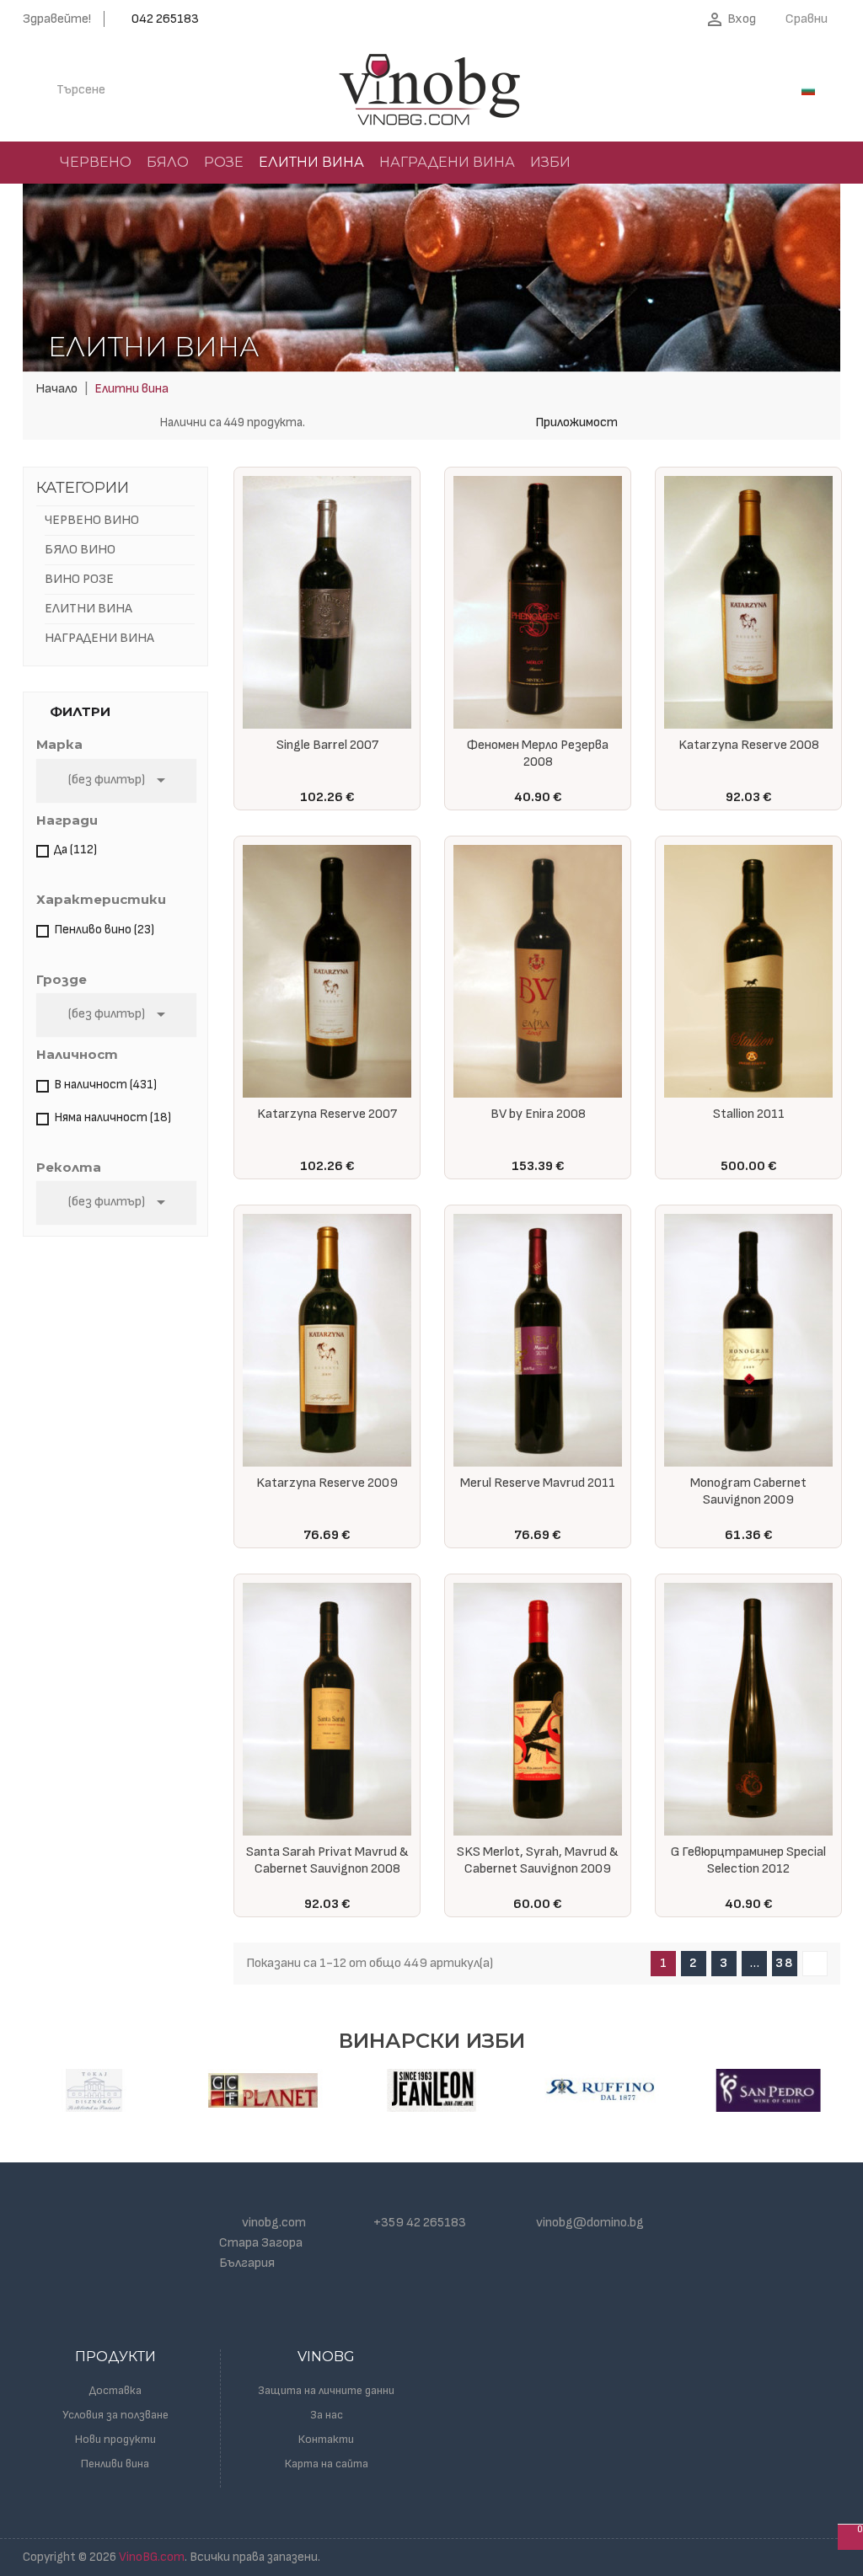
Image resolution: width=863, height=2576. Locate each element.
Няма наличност (113, 1117)
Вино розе (79, 579)
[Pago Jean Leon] (431, 2090)
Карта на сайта (327, 2464)
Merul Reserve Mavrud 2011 (538, 1483)
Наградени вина (99, 638)
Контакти (326, 2439)
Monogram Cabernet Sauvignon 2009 (748, 1491)
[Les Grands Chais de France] (263, 2090)
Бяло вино (80, 550)
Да (75, 850)
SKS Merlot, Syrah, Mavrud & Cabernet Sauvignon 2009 (538, 1860)
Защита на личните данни (326, 2390)
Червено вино (92, 520)
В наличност (105, 1085)
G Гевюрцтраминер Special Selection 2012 (748, 1860)
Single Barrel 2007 (327, 745)
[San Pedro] (769, 2090)
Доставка (115, 2390)
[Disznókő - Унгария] (94, 2090)
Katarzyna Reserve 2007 (327, 1114)
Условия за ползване (115, 2415)
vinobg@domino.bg (590, 2223)
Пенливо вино (104, 930)
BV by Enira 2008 (538, 1114)
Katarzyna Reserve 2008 (749, 745)
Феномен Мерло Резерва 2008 (538, 754)
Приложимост (576, 422)
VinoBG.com (152, 2557)
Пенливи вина (115, 2464)
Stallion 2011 (749, 1114)
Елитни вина (88, 609)
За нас (327, 2415)
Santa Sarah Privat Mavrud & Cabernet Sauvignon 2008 (327, 1860)
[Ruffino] (600, 2090)
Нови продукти (115, 2439)
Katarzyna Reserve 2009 (327, 1483)
